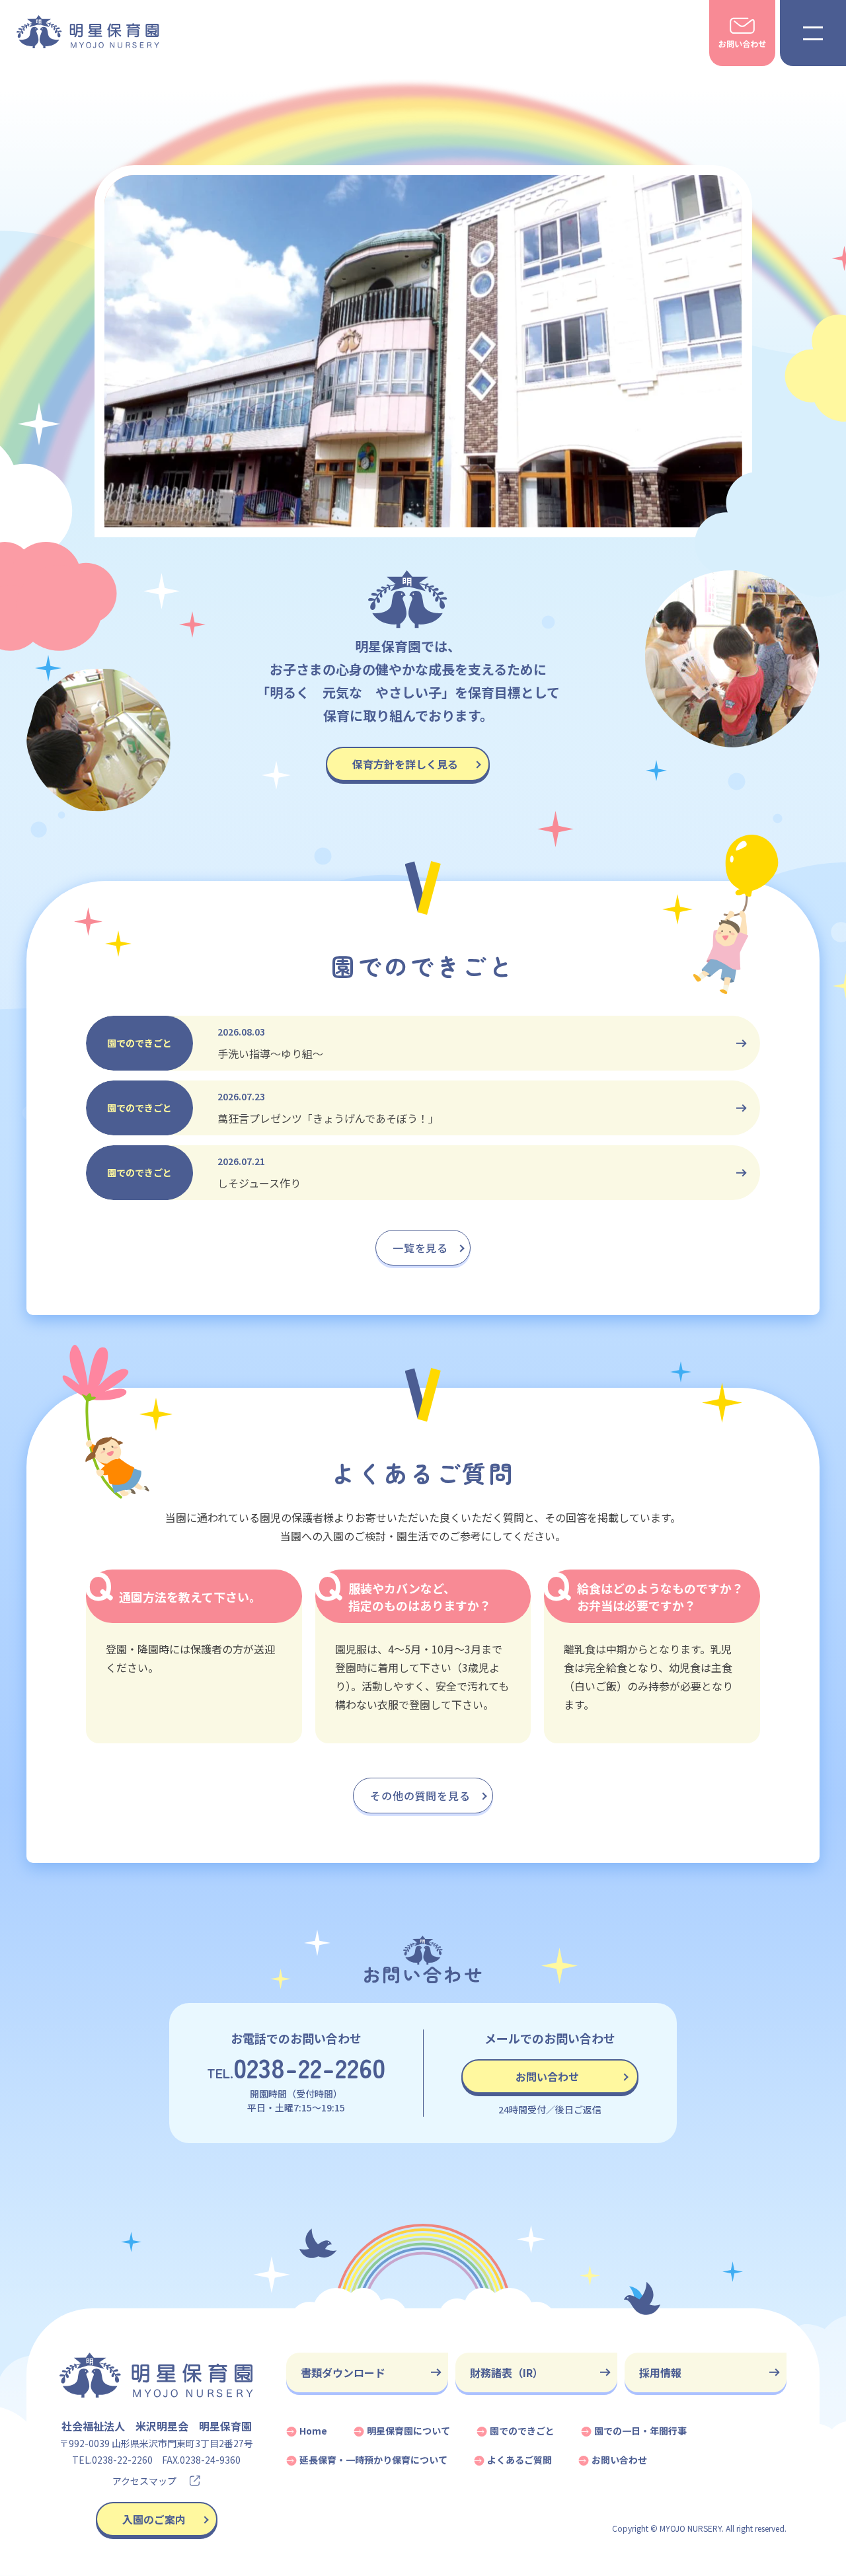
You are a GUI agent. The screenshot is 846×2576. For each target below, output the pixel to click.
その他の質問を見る (420, 1796)
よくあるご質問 (519, 2460)
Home (313, 2431)
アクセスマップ (144, 2481)
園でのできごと (522, 2431)
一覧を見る (420, 1248)
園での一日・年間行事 (640, 2431)
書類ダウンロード (343, 2372)
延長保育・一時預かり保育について (373, 2460)
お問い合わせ (547, 2076)
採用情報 (660, 2372)
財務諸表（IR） (507, 2372)
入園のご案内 (154, 2519)
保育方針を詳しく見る (405, 764)
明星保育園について (408, 2431)
